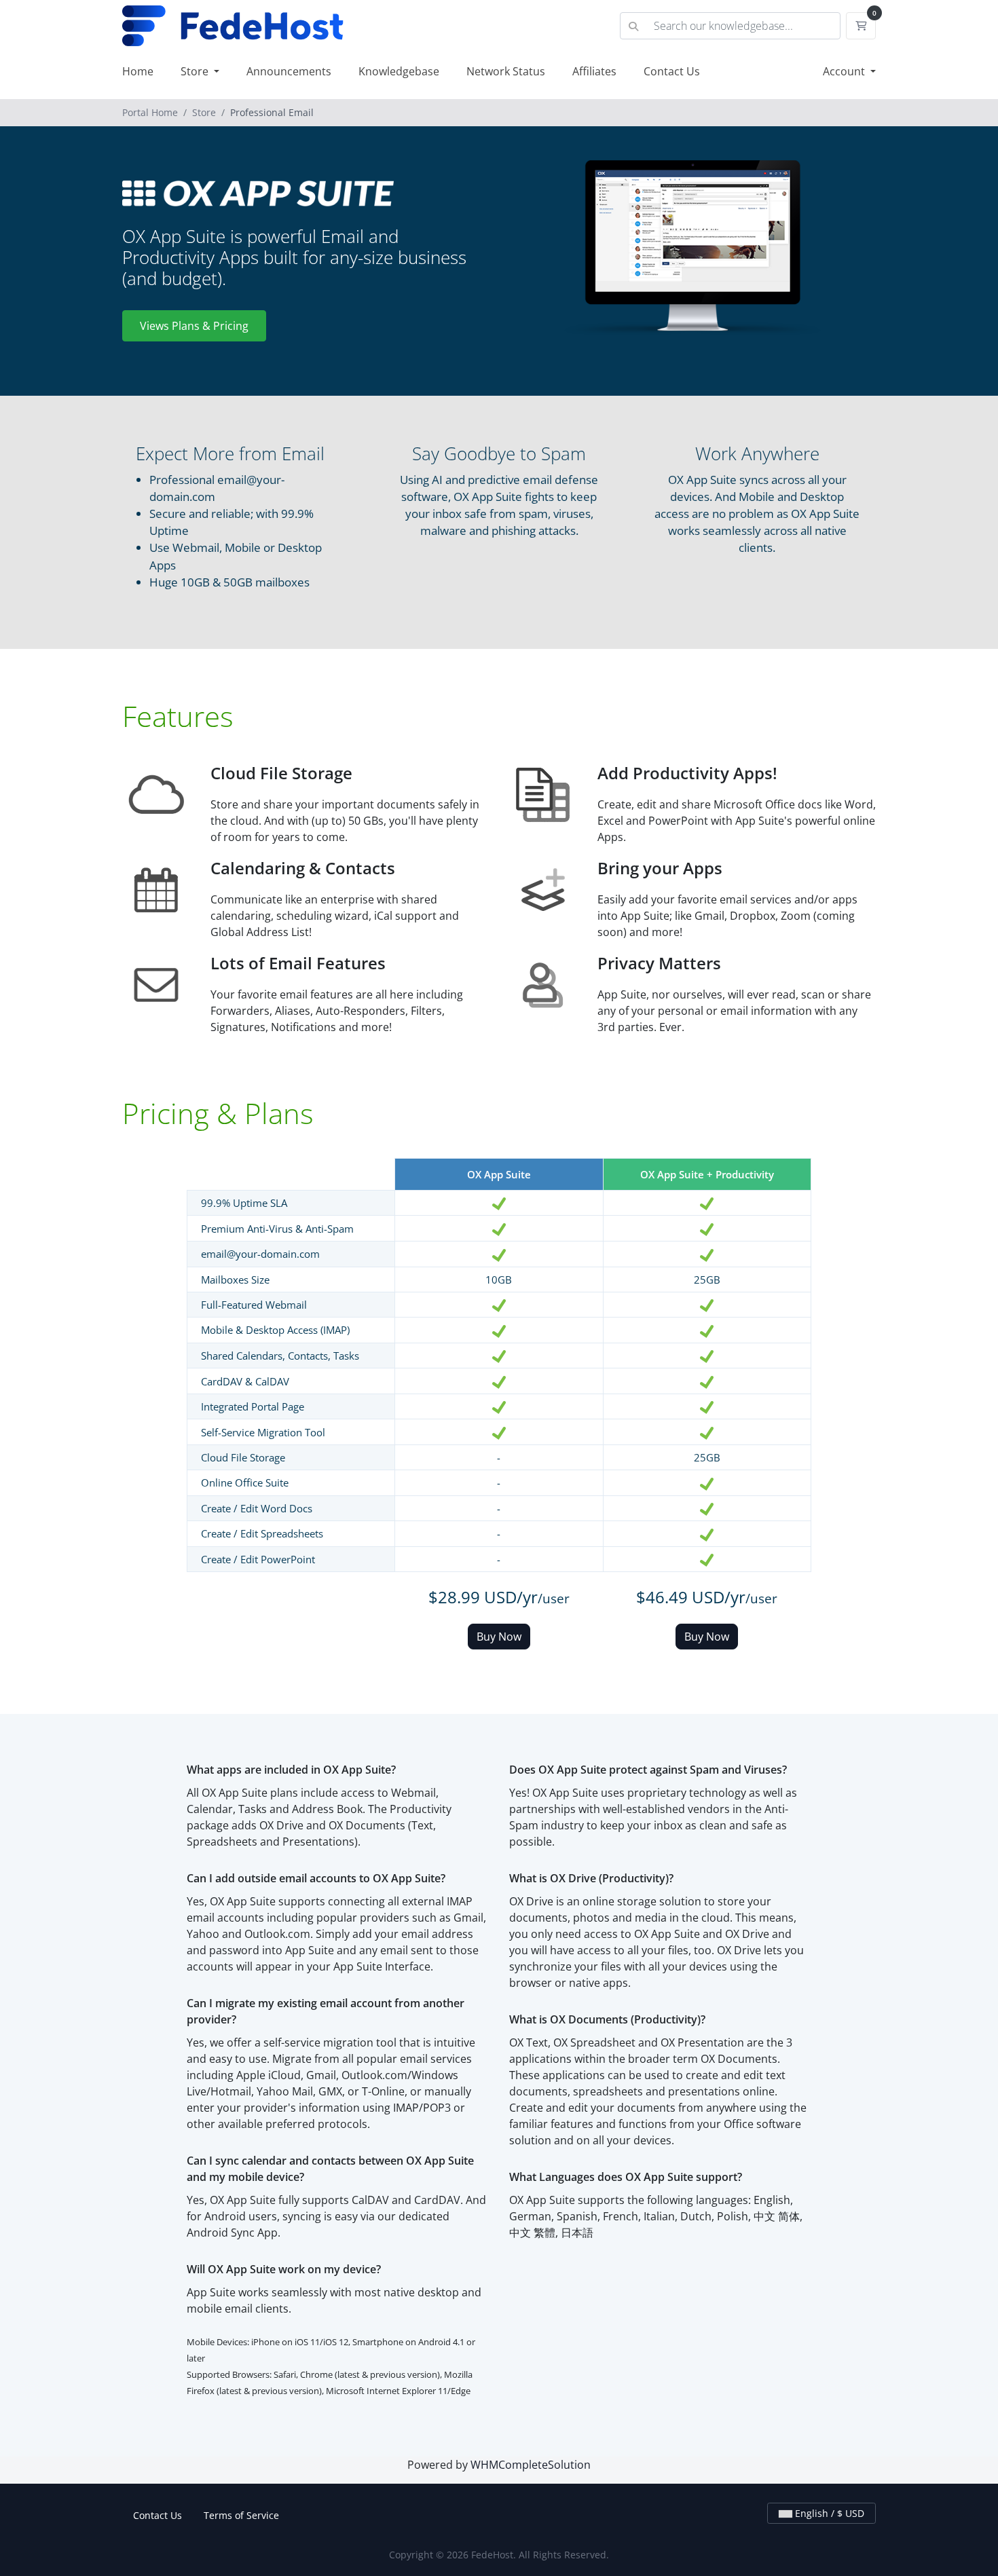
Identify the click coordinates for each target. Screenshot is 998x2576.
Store (196, 71)
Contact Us (672, 71)
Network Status (506, 71)
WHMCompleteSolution (531, 2465)
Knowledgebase (399, 71)
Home (138, 71)
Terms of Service (241, 2515)
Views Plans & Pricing (194, 326)
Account (845, 71)
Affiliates (594, 71)
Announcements (289, 71)
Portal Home (150, 112)
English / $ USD (828, 2513)
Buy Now (499, 1637)
